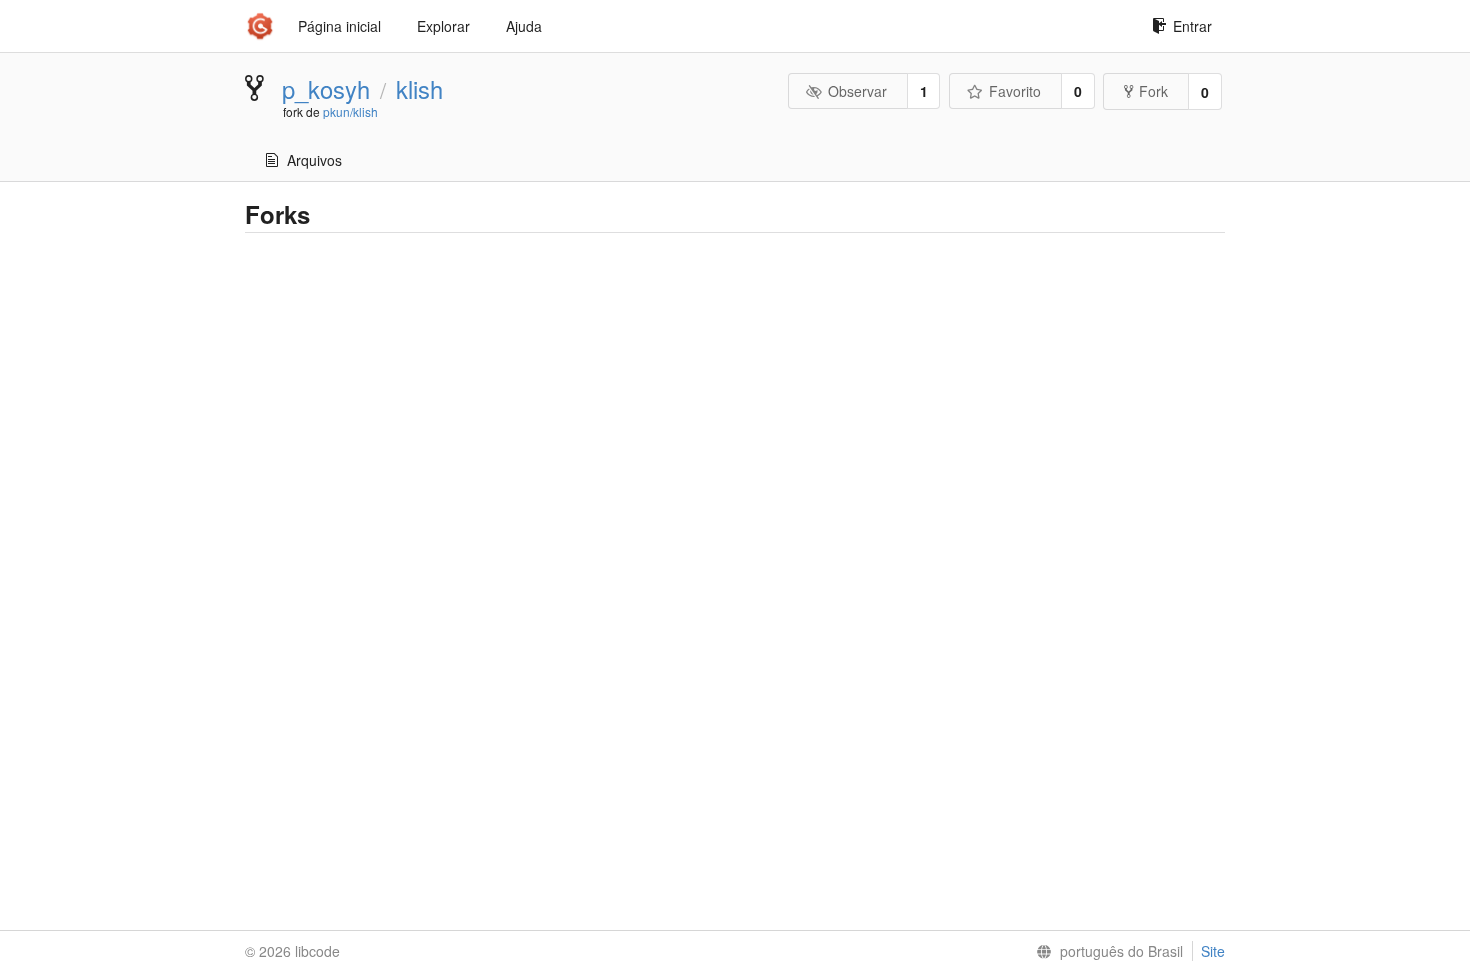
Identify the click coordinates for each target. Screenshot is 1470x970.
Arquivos (314, 160)
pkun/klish (350, 111)
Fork (1153, 91)
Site (1213, 951)
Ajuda (524, 26)
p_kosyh (326, 89)
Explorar (443, 26)
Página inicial (339, 26)
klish (419, 89)
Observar (857, 91)
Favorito (1015, 91)
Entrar (1192, 26)
